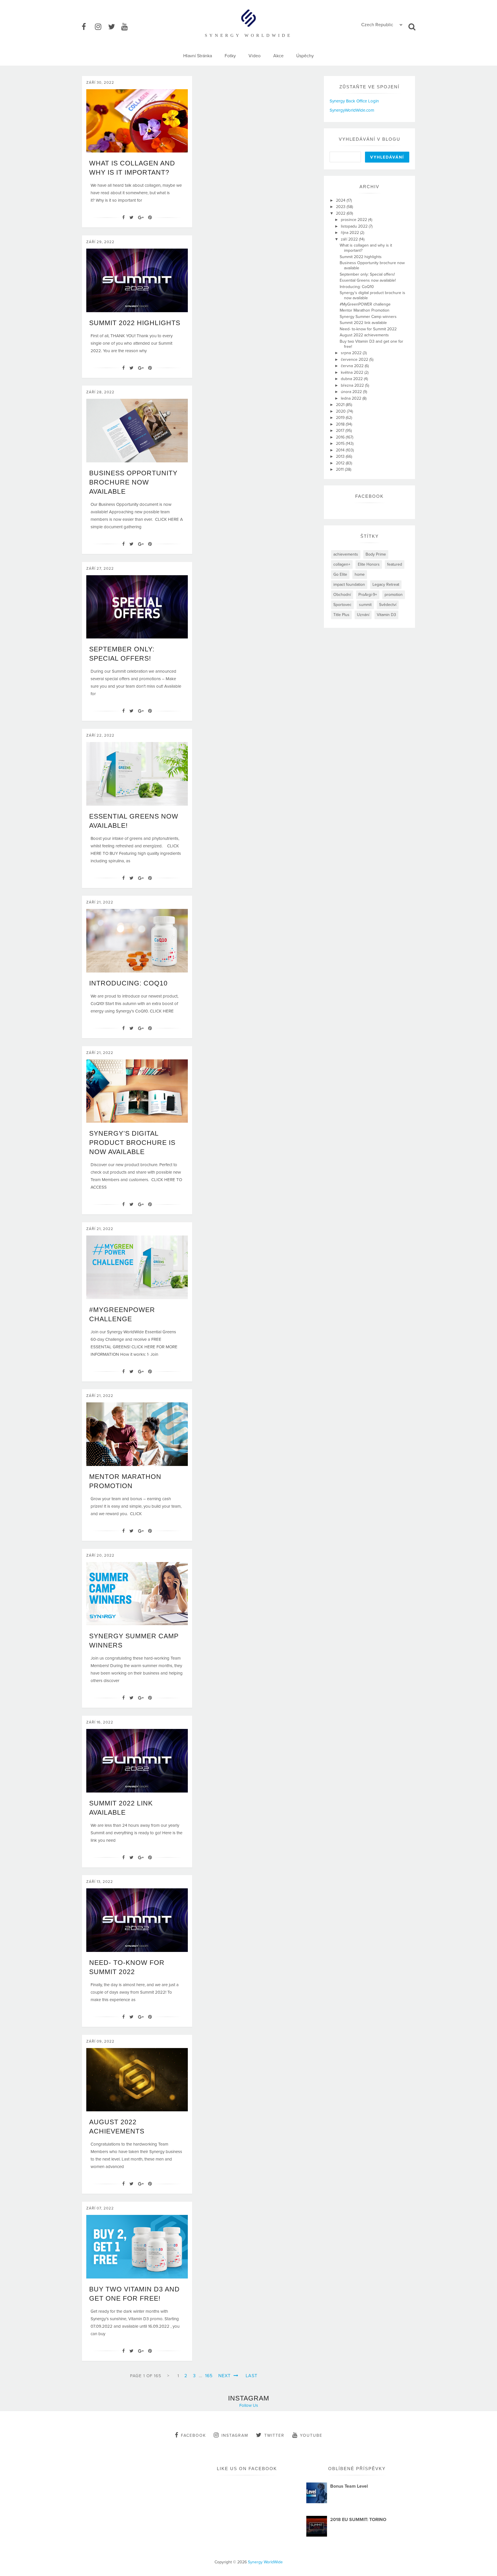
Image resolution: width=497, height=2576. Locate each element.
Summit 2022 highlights (135, 323)
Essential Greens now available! (368, 280)
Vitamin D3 (386, 615)
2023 (341, 207)
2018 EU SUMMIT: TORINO (358, 2520)
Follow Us (249, 2405)
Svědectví (388, 605)
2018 (341, 424)
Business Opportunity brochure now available (133, 482)
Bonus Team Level (349, 2486)
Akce (278, 56)
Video (255, 56)
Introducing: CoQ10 (128, 983)
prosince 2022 (354, 220)
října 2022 (350, 233)
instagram (235, 2435)
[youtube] (127, 27)
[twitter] (114, 27)
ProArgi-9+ (368, 595)
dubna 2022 (352, 379)
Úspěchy (305, 56)
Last (252, 2376)
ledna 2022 (352, 398)
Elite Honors (369, 564)
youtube (311, 2435)
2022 (341, 213)
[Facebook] (124, 218)
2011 (340, 469)
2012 (341, 463)
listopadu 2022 (355, 226)
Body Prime (376, 554)
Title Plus (341, 615)
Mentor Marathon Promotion (365, 310)
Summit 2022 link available (363, 323)
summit (365, 605)
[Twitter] (131, 218)
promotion (394, 595)
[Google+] (141, 218)
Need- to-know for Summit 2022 (368, 329)
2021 (341, 405)
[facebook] (88, 27)
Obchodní (342, 595)
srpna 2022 (352, 353)
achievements (346, 554)
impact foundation (349, 585)
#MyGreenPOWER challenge (365, 304)
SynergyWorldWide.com (352, 110)
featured (395, 564)
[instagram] (101, 27)
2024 (341, 200)
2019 (341, 418)
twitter (274, 2435)
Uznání (363, 615)
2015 (341, 444)
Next (225, 2376)
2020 (341, 411)
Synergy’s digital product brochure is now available (132, 1143)
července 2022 (355, 360)
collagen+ (342, 564)
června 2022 (353, 366)
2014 (341, 450)
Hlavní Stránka (198, 56)
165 (209, 2376)
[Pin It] (150, 218)
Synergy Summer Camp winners (368, 317)
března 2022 (353, 385)
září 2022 (350, 239)
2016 (341, 437)
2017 (341, 431)
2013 (341, 456)
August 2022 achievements (364, 335)
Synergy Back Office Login (354, 101)
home (360, 574)
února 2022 (352, 392)
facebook (193, 2435)
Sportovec (342, 605)
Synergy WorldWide (265, 2562)
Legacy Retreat (386, 585)
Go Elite (340, 574)
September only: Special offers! (367, 274)
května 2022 (353, 372)
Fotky (230, 56)
